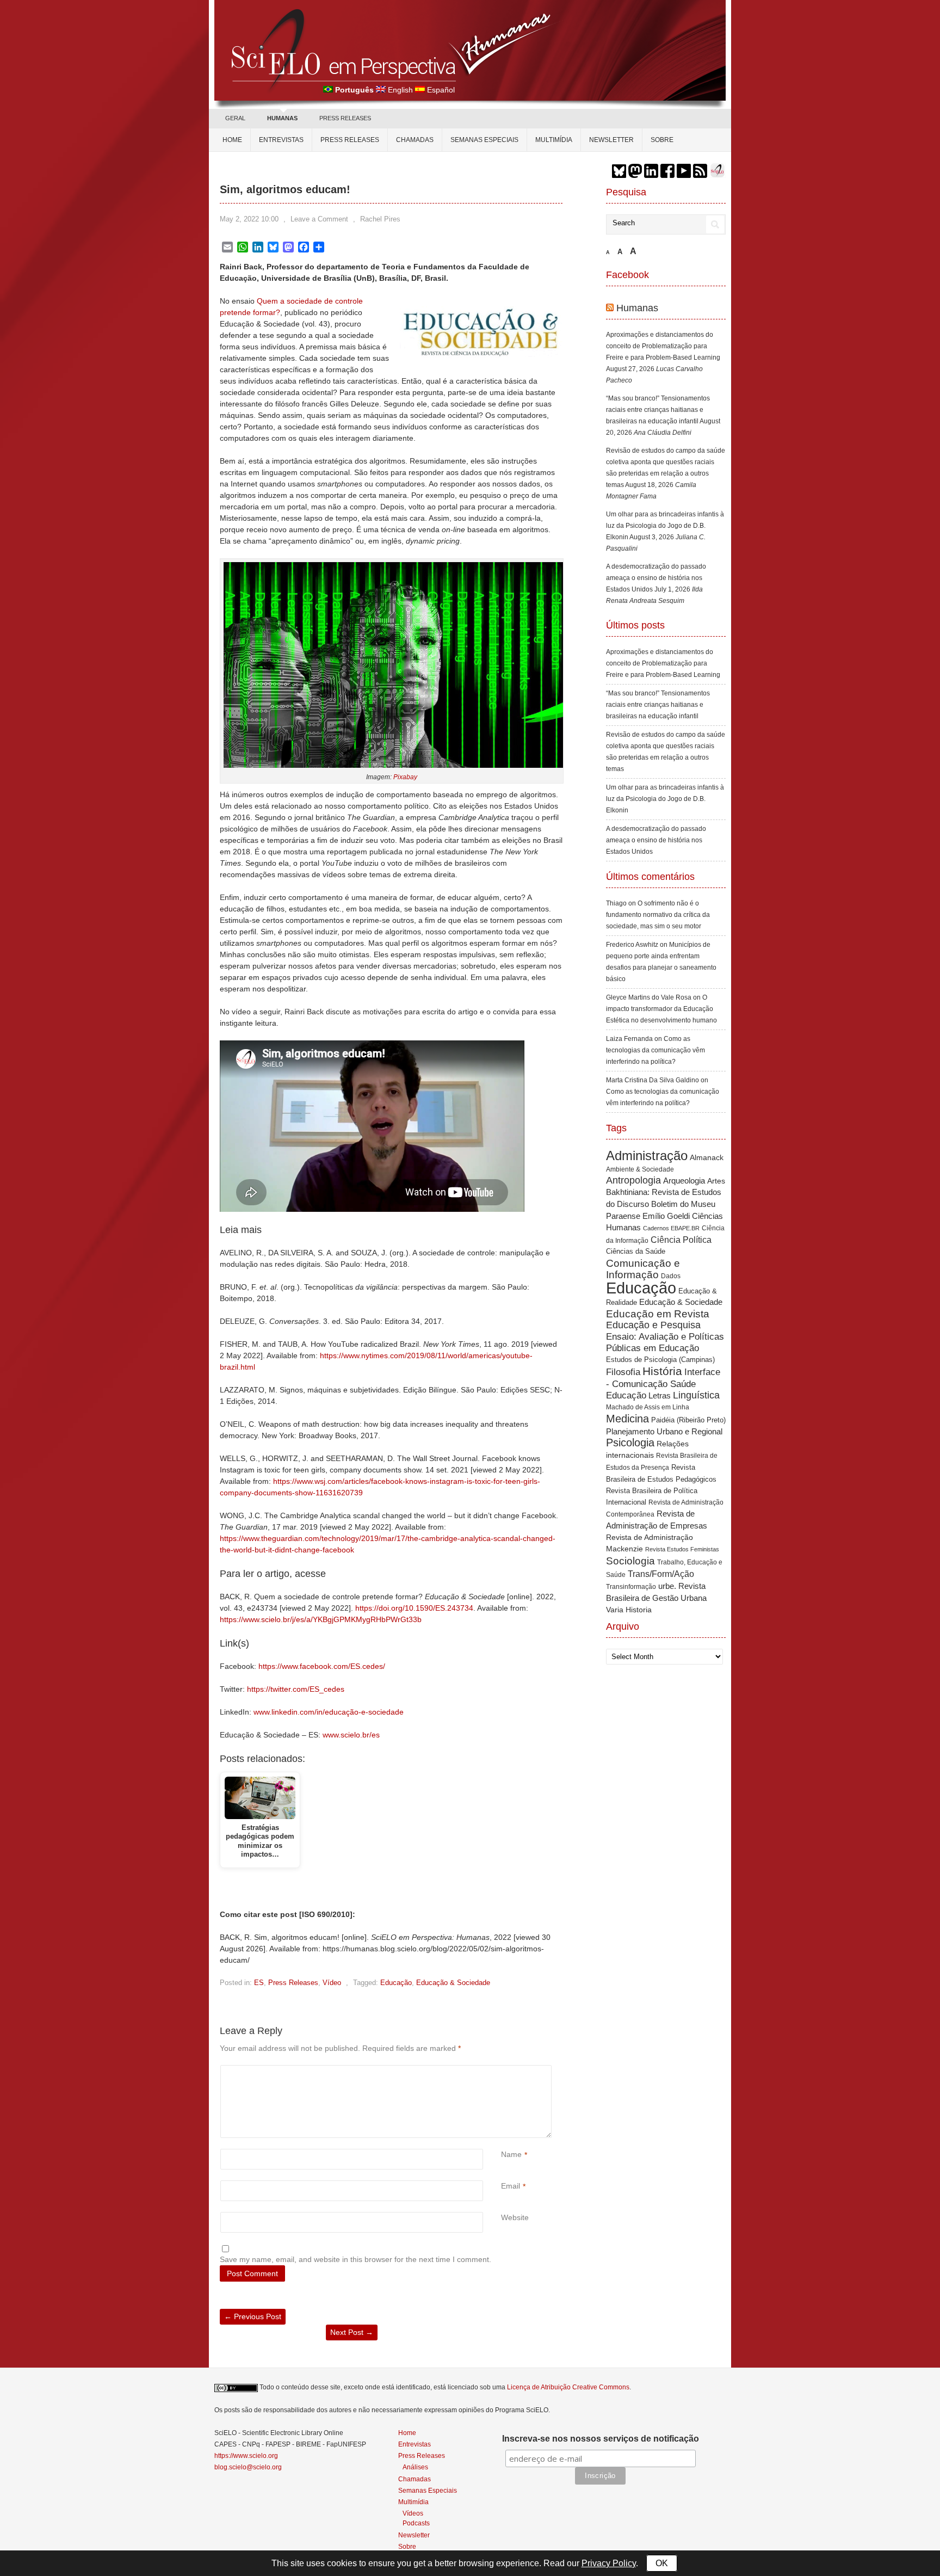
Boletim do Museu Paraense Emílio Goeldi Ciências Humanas (664, 1216)
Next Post (352, 2332)
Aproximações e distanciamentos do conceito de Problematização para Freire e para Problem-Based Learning (663, 346)
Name (511, 2154)
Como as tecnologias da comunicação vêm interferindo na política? (655, 1050)
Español (441, 90)
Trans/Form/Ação (661, 1574)
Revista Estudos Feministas (682, 1549)
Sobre (662, 140)
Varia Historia (629, 1610)
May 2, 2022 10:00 (249, 219)
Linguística (696, 1395)
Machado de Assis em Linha (648, 1407)
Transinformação (631, 1587)
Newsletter (611, 140)
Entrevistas (281, 140)
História (662, 1371)
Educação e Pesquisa (653, 1325)
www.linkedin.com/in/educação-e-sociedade (329, 1712)
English (400, 90)
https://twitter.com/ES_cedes (296, 1689)
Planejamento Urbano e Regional (664, 1431)
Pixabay (405, 777)
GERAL (235, 118)
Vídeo (332, 1983)
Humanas (637, 308)
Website (515, 2217)
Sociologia (630, 1561)
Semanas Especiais (484, 140)
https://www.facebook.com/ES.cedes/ (322, 1666)
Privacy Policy (609, 2563)
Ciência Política (681, 1240)
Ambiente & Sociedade (640, 1169)
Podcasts (416, 2523)
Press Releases (293, 1983)
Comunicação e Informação (643, 1269)
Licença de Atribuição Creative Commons (568, 2387)
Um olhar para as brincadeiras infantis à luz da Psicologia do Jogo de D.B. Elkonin (665, 526)
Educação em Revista (658, 1314)
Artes (716, 1181)
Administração (647, 1156)
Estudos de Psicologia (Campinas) (660, 1360)
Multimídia (554, 140)
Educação (396, 1983)
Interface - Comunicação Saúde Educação (663, 1383)
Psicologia (630, 1443)
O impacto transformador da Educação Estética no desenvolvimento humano (661, 1009)
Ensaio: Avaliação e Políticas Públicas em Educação (665, 1342)
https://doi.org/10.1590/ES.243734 (414, 1608)
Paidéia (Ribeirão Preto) (688, 1420)
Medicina (627, 1419)
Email (511, 2186)
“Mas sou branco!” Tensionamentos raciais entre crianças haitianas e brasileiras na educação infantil (658, 410)
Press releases (350, 140)
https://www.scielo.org (246, 2456)
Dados (671, 1276)
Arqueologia (684, 1181)
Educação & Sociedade (453, 1983)
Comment (502, 2071)
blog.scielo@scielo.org (248, 2467)
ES (259, 1983)
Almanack (707, 1158)
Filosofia (623, 1372)
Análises (415, 2467)
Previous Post (253, 2316)
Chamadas (415, 140)
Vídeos (413, 2513)
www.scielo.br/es (351, 1735)
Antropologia (633, 1180)
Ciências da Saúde (636, 1252)
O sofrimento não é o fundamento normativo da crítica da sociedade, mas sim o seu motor (658, 915)
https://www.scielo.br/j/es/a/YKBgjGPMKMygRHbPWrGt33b (321, 1619)
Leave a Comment (319, 219)
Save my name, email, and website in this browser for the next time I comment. (355, 2259)
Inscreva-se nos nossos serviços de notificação (601, 2439)
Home (232, 140)
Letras (660, 1395)
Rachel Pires (380, 219)
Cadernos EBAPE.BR (671, 1228)
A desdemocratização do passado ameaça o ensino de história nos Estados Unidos (656, 578)
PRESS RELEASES (345, 118)
